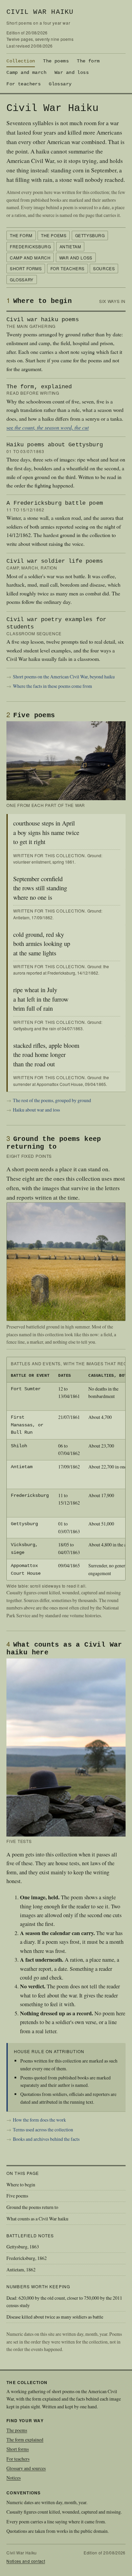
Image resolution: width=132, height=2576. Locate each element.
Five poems (17, 2196)
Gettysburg (90, 235)
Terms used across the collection (43, 2130)
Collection (21, 61)
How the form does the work (39, 2120)
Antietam (70, 246)
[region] (66, 1468)
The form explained (25, 2440)
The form (88, 61)
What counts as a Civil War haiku (37, 2219)
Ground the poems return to (32, 2207)
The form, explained (39, 387)
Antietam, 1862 (21, 2270)
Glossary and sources (26, 2468)
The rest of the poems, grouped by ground (52, 1100)
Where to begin (21, 2185)
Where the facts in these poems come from (52, 686)
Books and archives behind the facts (46, 2139)
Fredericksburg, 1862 (27, 2258)
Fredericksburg (30, 246)
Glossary (60, 84)
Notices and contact (26, 2561)
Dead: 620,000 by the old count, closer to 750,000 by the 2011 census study (64, 2302)
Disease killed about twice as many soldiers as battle (55, 2317)
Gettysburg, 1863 (23, 2247)
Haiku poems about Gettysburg (55, 445)
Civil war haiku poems (43, 320)
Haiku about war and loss (36, 1110)
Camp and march (26, 73)
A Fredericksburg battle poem (55, 503)
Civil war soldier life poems (55, 561)
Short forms (26, 268)
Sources (104, 268)
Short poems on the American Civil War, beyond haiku (64, 677)
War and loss (72, 73)
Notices (14, 2478)
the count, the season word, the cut (52, 427)
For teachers (24, 84)
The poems (56, 61)
